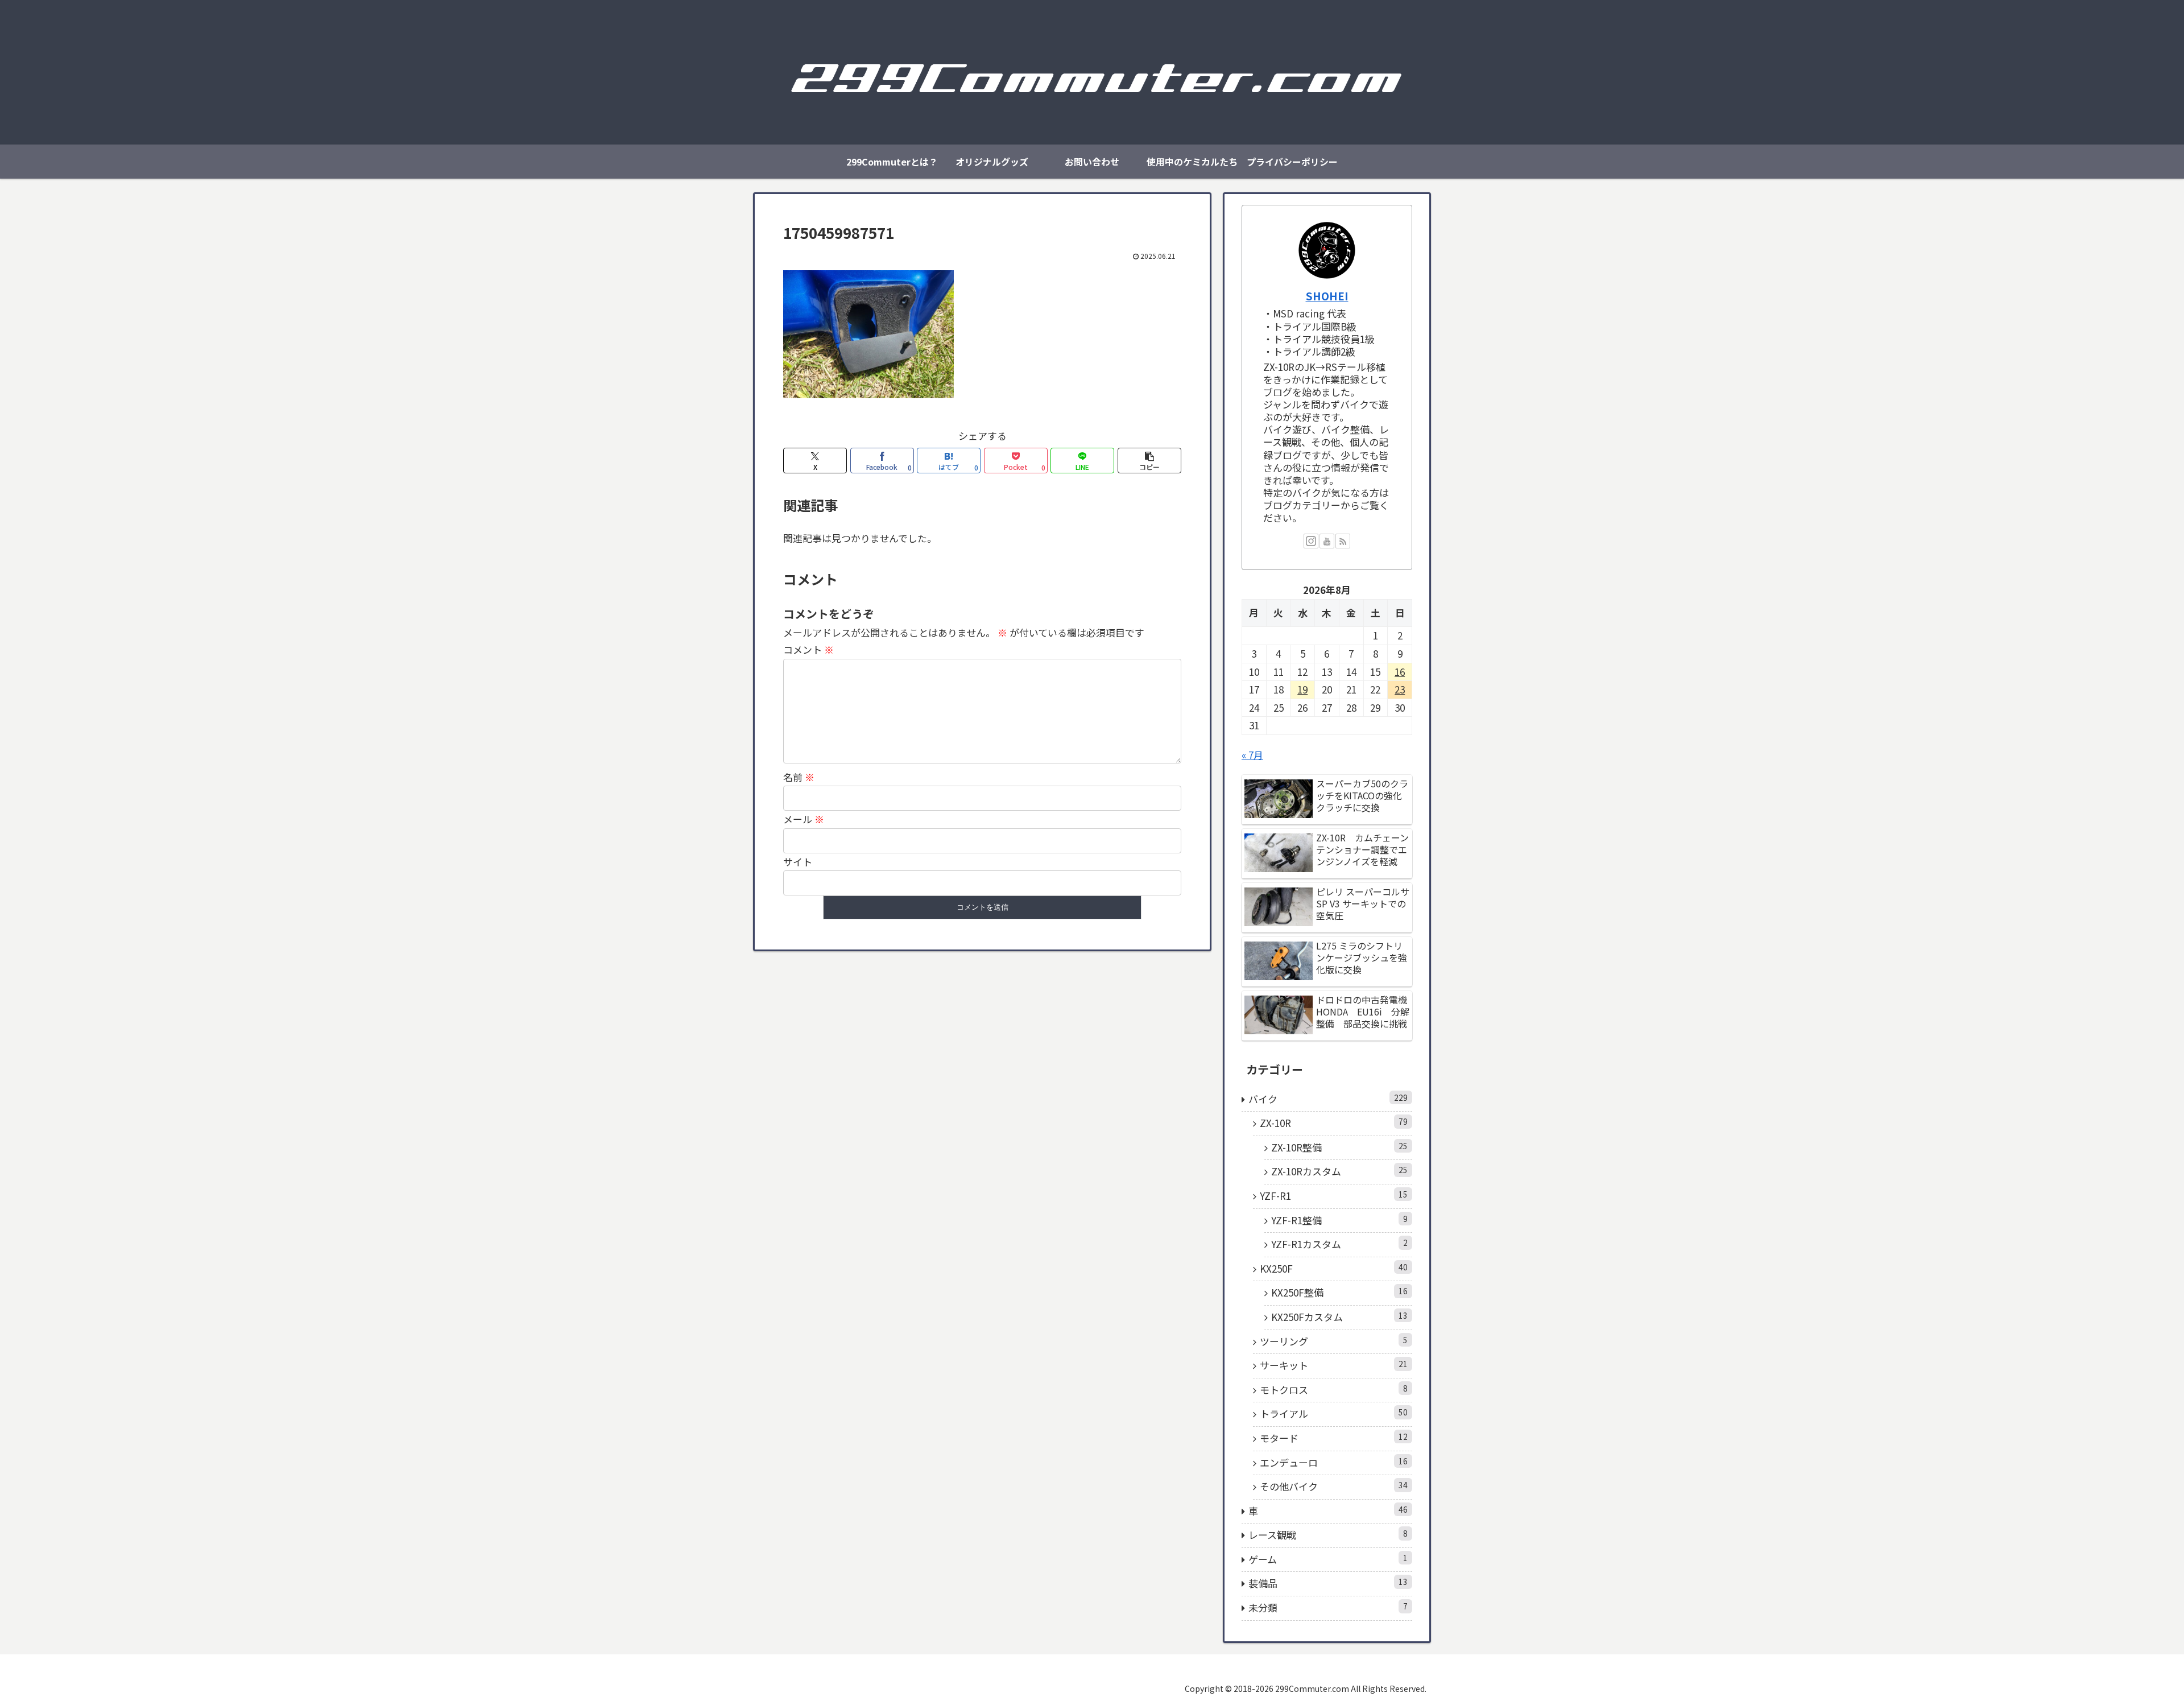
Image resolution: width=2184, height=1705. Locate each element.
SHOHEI (1327, 296)
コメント (808, 649)
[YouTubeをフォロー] (1327, 541)
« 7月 (1252, 755)
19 (1302, 689)
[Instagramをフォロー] (1311, 541)
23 (1400, 689)
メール (804, 819)
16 (1400, 672)
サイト (798, 862)
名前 (799, 777)
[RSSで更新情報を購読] (1343, 541)
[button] (1149, 461)
